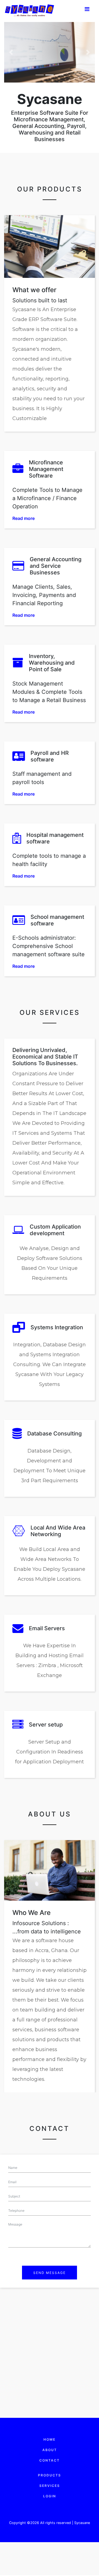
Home (50, 2439)
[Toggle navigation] (87, 10)
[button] (11, 52)
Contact (50, 2460)
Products (50, 2475)
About (50, 2450)
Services (50, 2486)
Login (50, 2496)
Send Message (50, 2273)
